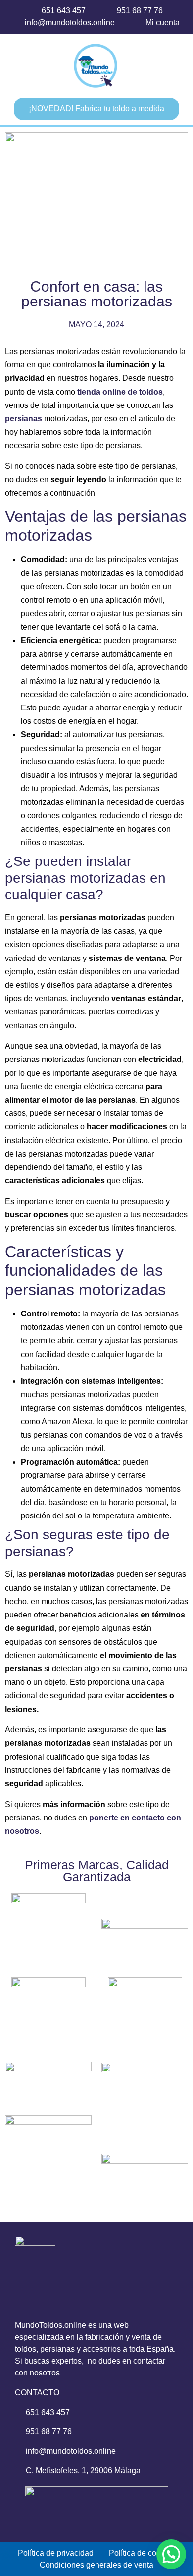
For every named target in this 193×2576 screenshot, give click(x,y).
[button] (32, 66)
